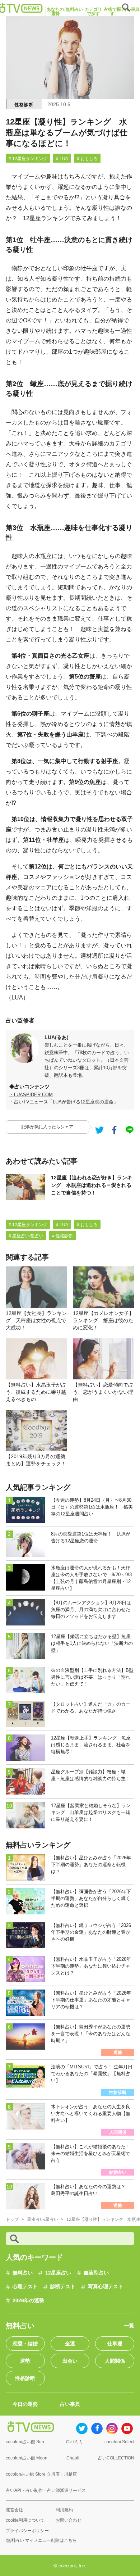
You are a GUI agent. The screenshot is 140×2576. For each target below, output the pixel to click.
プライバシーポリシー (27, 2531)
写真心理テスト (106, 2286)
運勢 (25, 2361)
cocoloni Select (119, 2442)
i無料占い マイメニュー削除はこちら (41, 2540)
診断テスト (63, 2286)
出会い (70, 2361)
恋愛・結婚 (25, 2344)
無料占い (23, 2273)
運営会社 (14, 2510)
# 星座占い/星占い (26, 1236)
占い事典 (70, 2404)
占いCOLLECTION (116, 2458)
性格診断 (24, 105)
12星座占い (58, 2273)
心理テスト (25, 2286)
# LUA (62, 159)
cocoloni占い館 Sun (25, 2442)
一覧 (129, 2326)
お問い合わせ (69, 2520)
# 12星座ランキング (28, 159)
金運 (70, 2344)
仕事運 (115, 2344)
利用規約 (64, 2510)
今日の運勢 (25, 2404)
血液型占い (96, 2273)
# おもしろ (87, 159)
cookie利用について (25, 2520)
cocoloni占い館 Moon (27, 2458)
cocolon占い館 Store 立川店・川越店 (41, 2474)
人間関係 (115, 2361)
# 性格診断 (62, 1236)
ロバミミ (74, 2442)
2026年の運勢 (28, 2300)
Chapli (73, 2458)
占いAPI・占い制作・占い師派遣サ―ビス (46, 2490)
